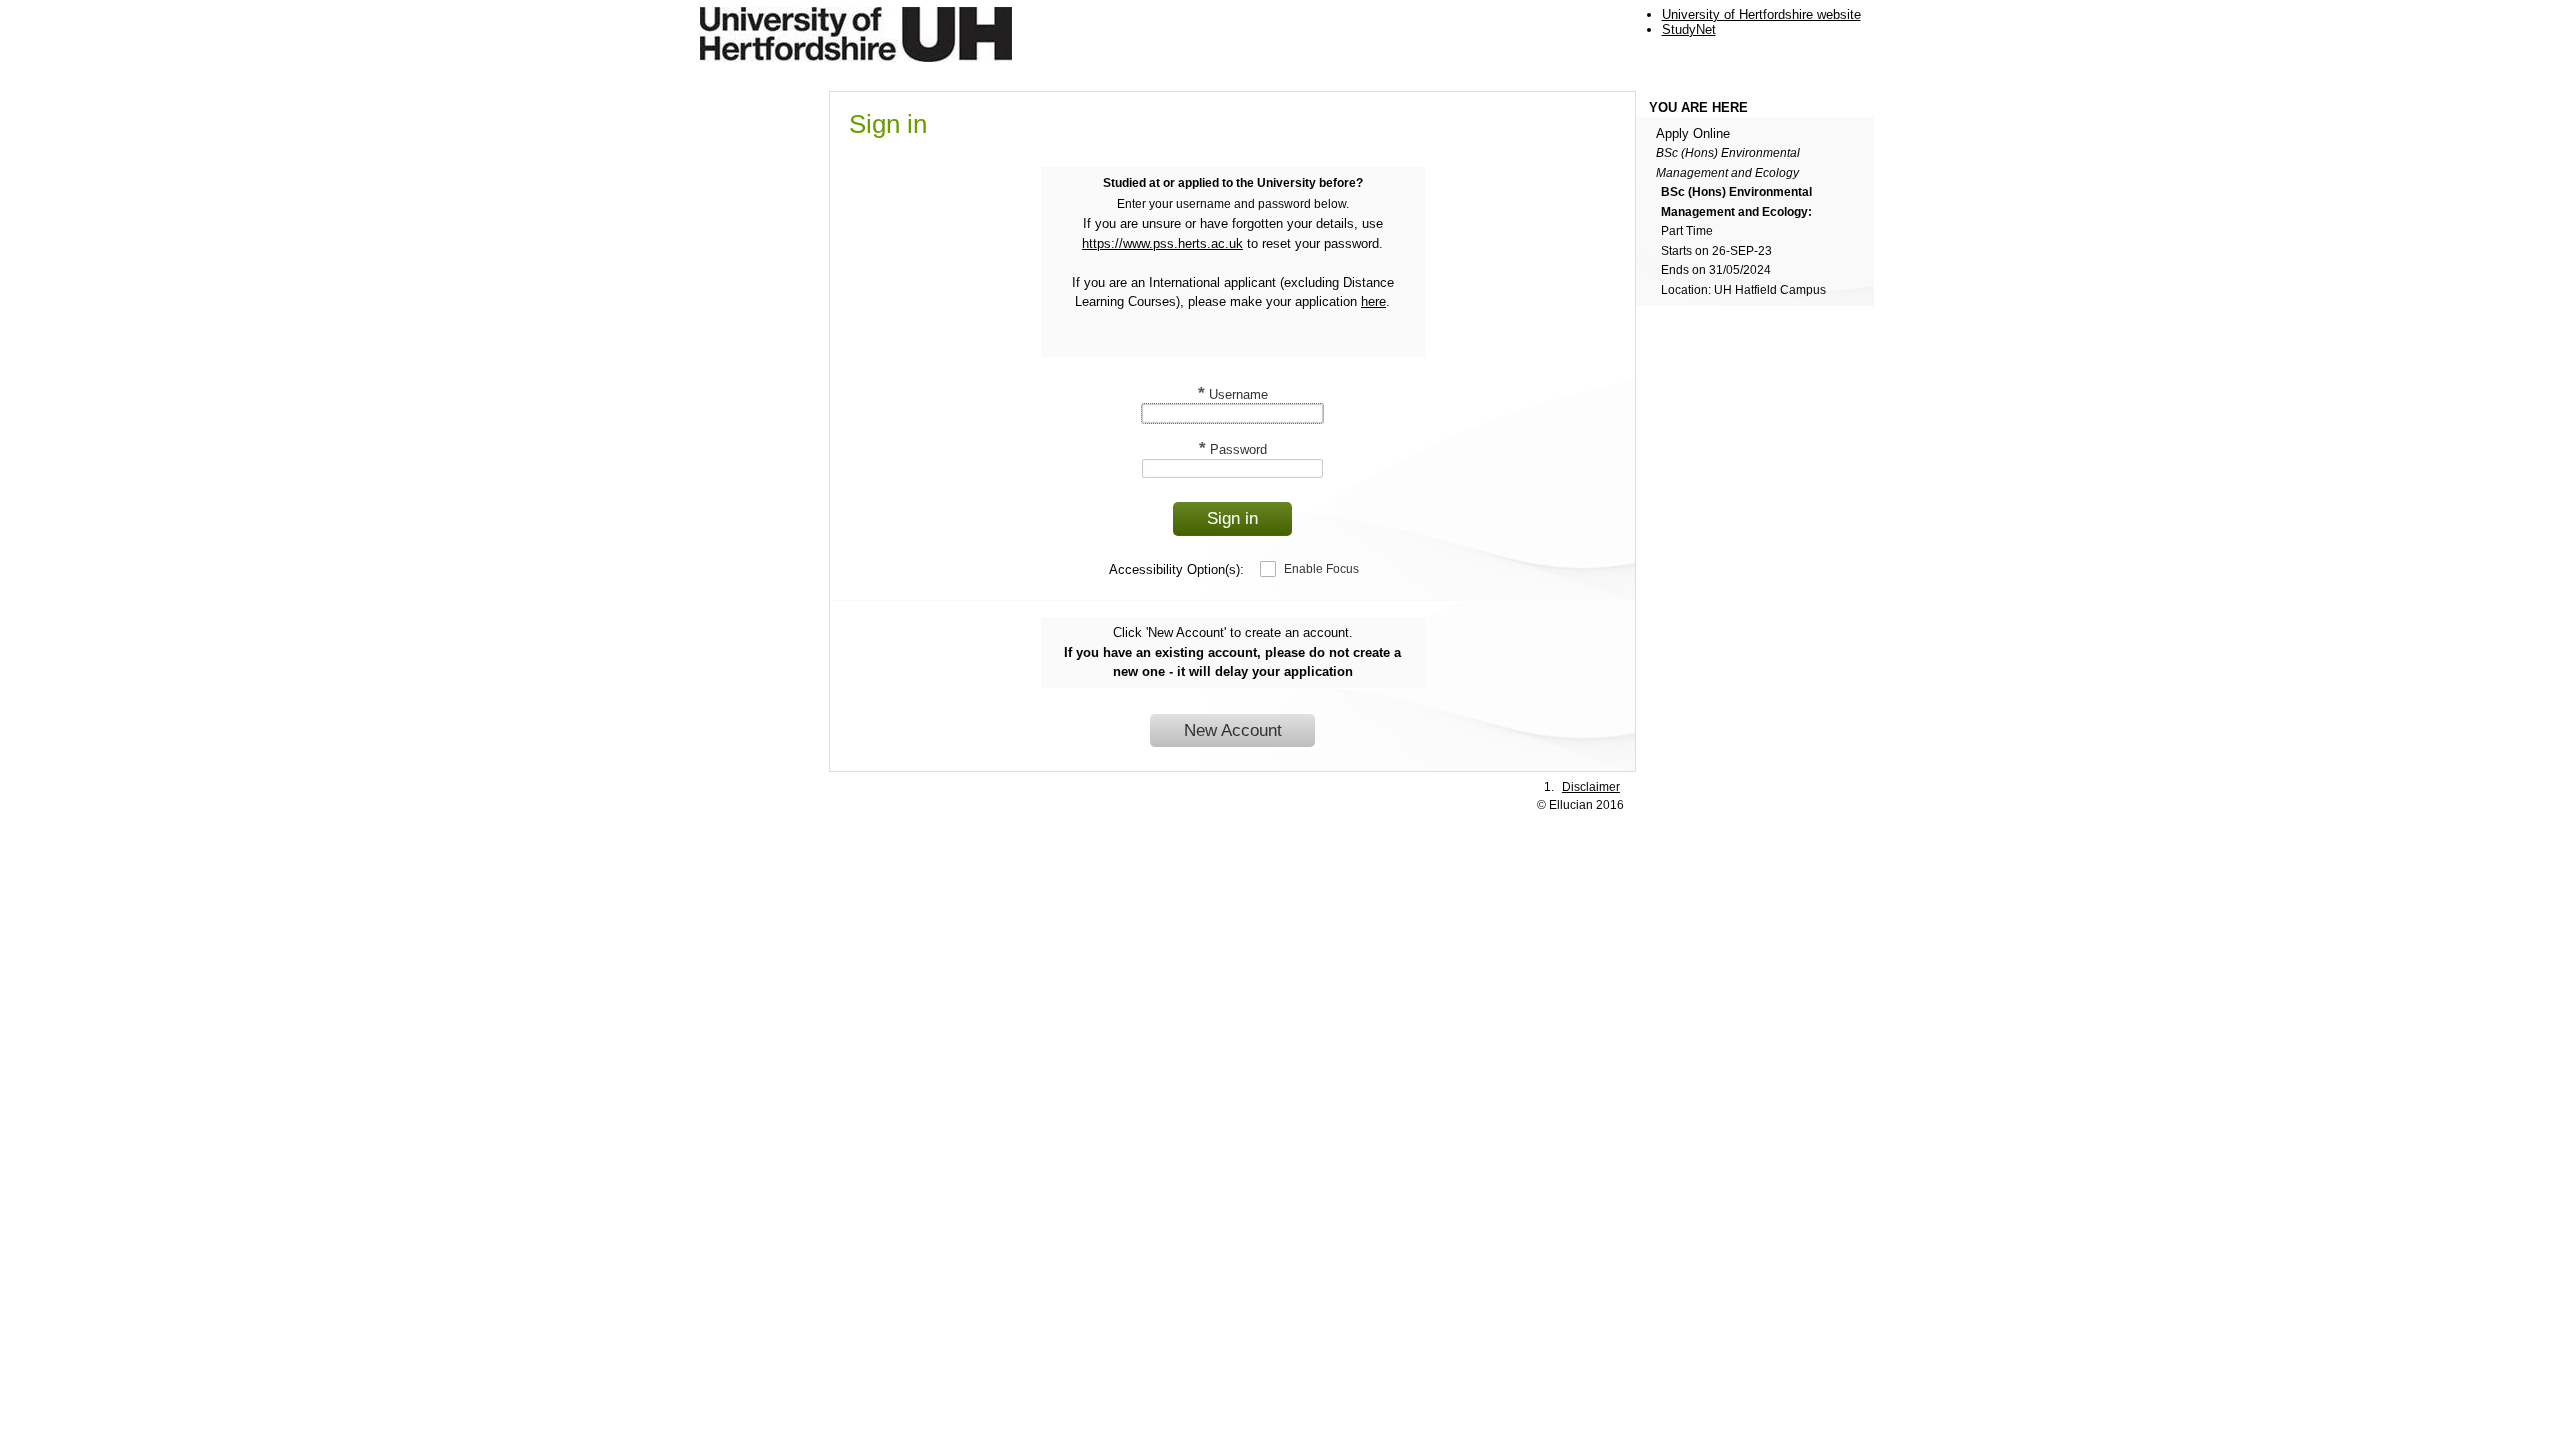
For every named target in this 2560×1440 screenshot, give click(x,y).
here (1373, 301)
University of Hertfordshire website (1761, 14)
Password (1233, 449)
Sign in (1232, 518)
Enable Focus (1321, 569)
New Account (1233, 730)
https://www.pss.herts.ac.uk (1162, 243)
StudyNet (1689, 29)
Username (1233, 394)
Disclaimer (1591, 786)
